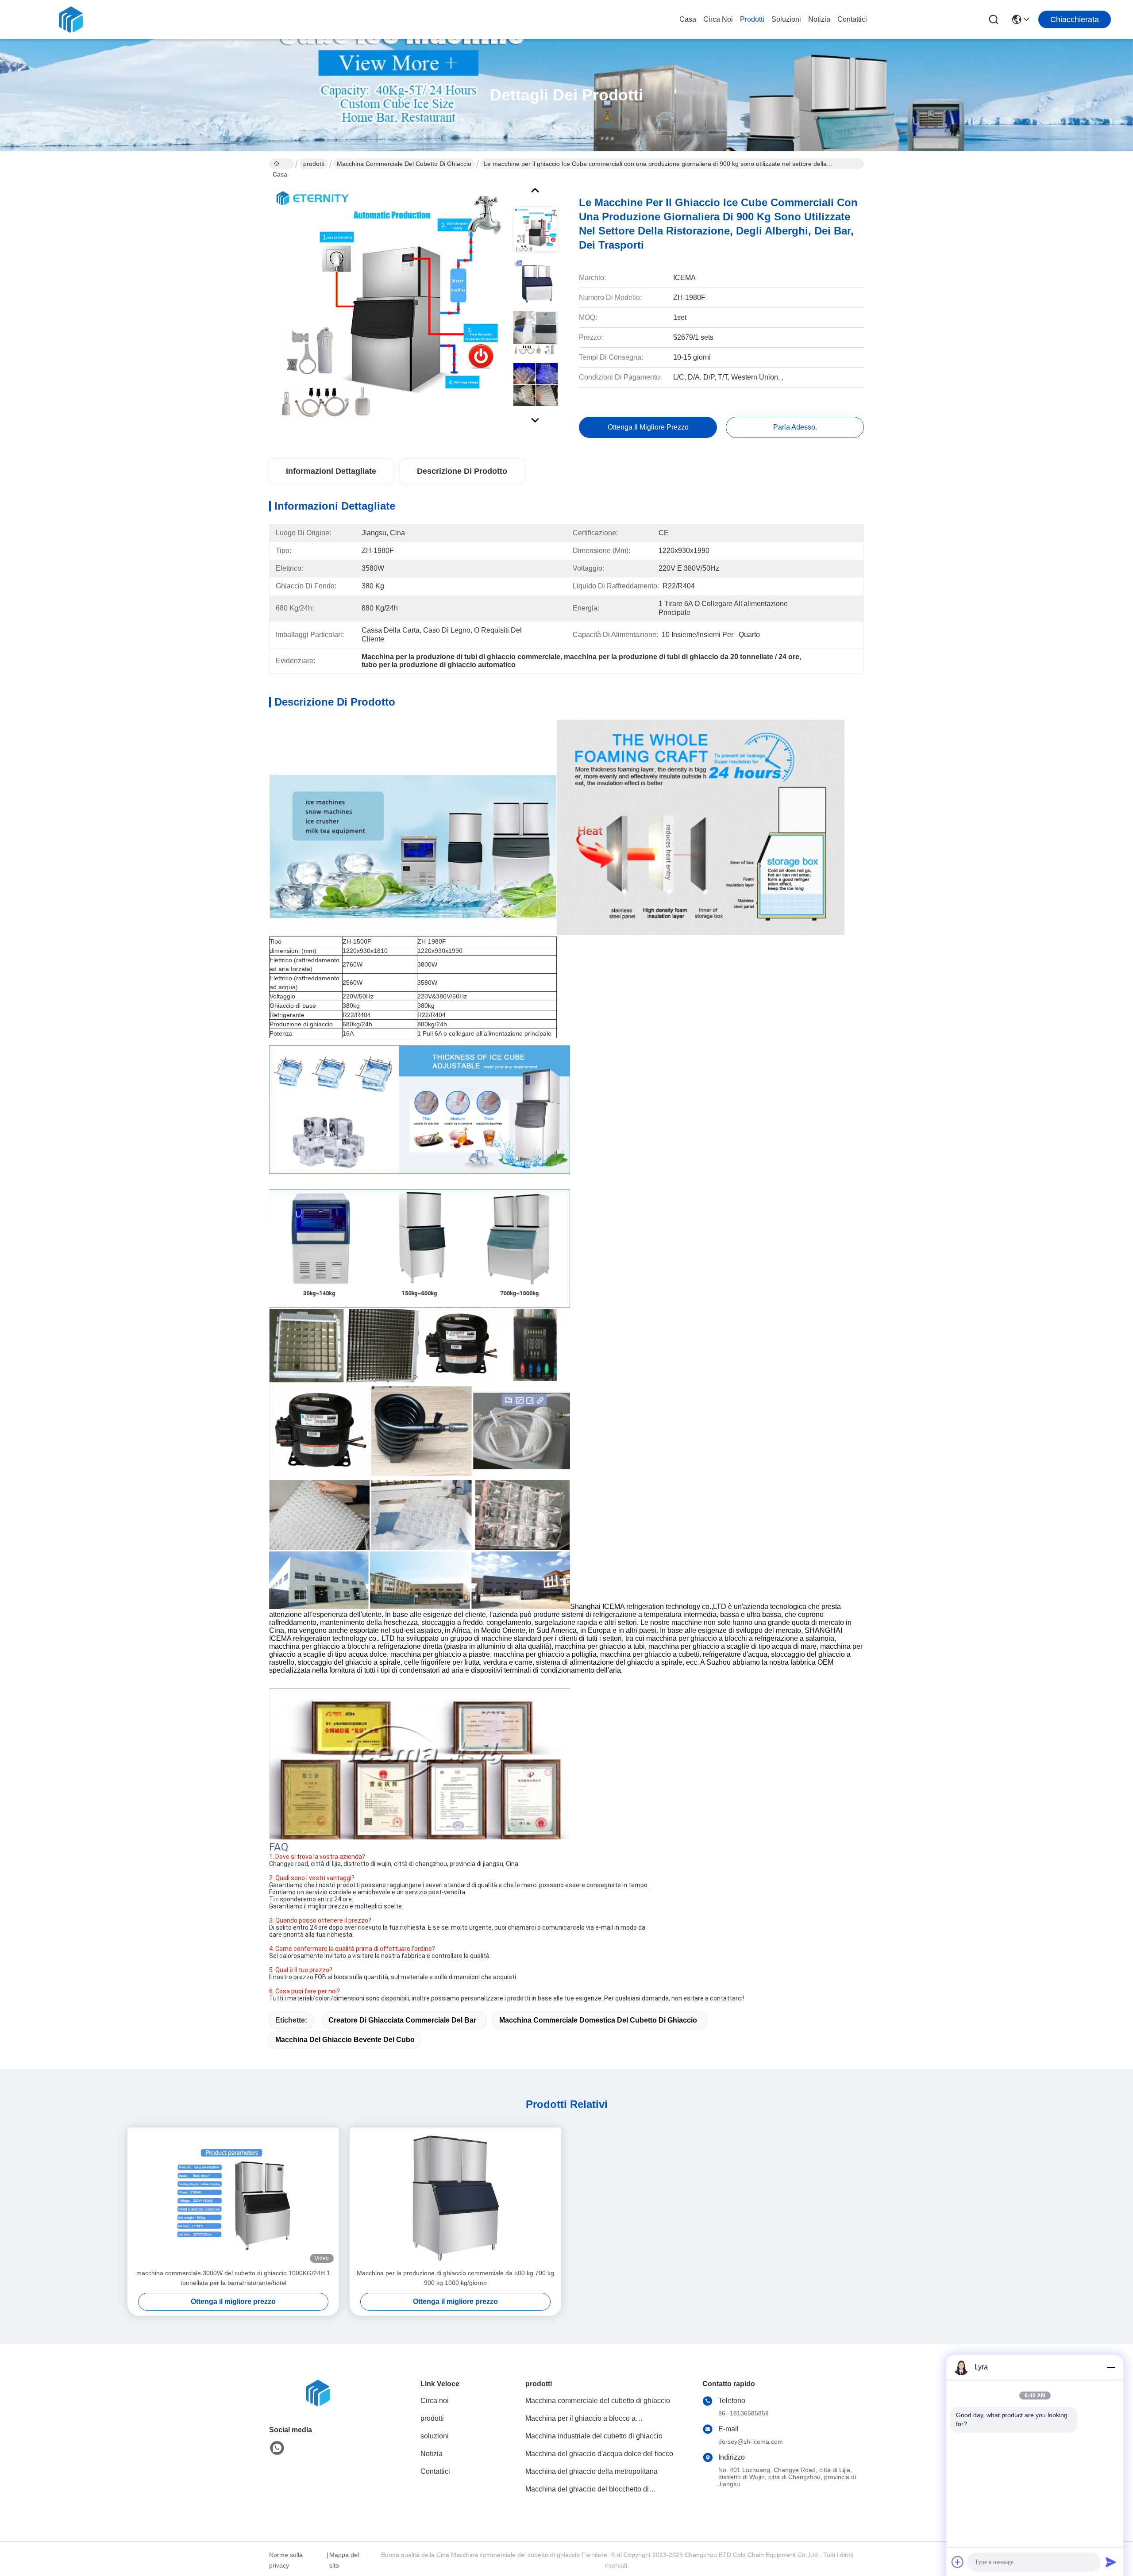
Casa (688, 19)
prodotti (752, 19)
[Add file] (958, 2562)
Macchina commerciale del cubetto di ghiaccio (404, 164)
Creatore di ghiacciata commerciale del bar (402, 2020)
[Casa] (318, 2404)
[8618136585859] (277, 2448)
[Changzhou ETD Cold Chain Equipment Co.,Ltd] (71, 19)
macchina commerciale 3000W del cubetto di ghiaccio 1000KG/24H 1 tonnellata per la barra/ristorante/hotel (233, 2278)
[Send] (1111, 2562)
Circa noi (718, 19)
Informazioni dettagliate (331, 471)
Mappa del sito (344, 2560)
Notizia (819, 19)
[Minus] (1111, 2367)
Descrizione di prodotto (462, 471)
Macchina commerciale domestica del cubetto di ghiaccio (598, 2020)
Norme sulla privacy (286, 2560)
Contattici (852, 19)
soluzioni (786, 19)
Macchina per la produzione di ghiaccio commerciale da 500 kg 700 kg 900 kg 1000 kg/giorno (455, 2278)
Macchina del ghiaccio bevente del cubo (345, 2040)
